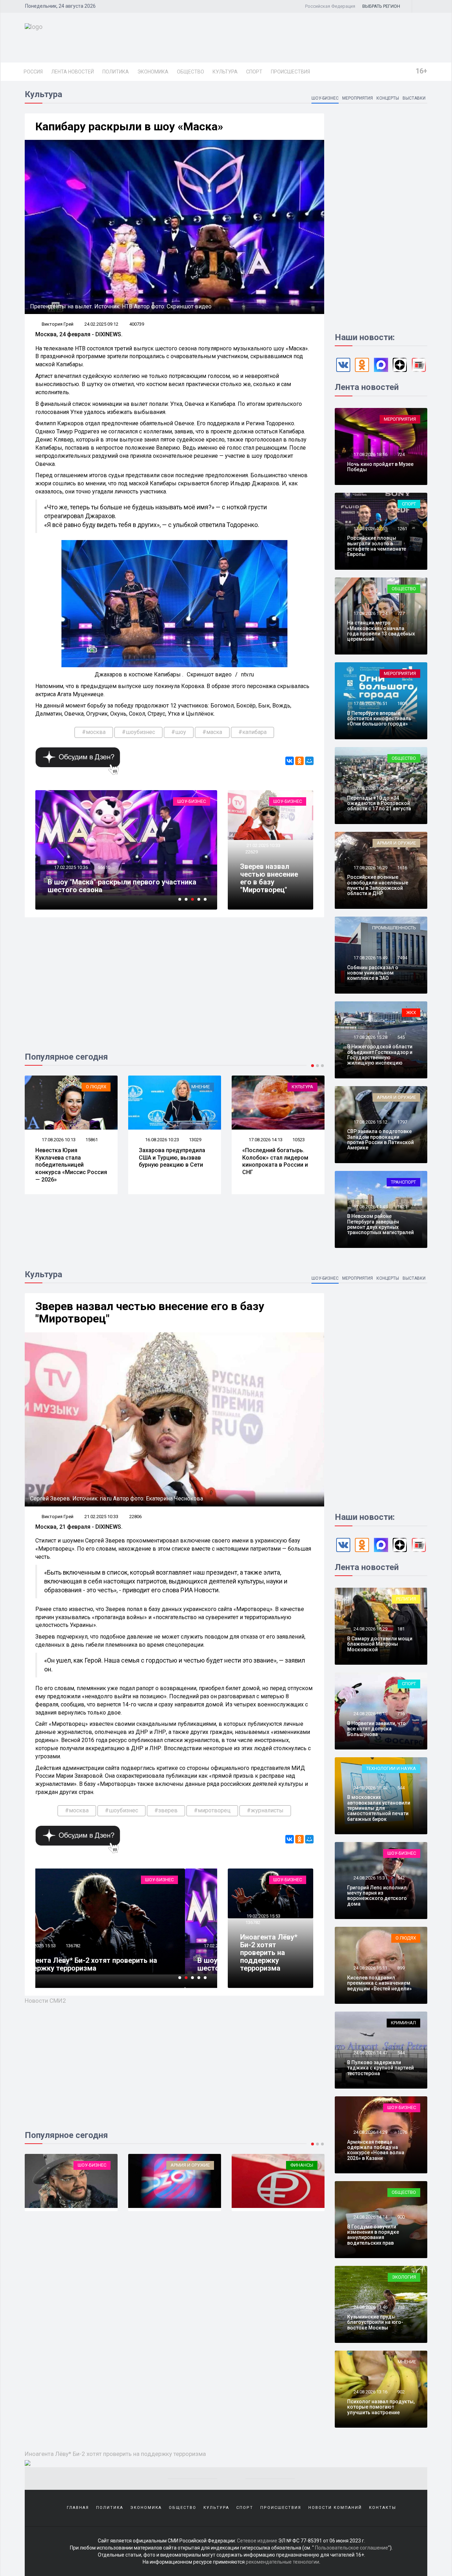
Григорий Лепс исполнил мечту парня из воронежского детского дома (377, 1896)
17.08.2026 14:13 (162, 1140)
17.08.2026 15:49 (370, 958)
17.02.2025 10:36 (70, 1946)
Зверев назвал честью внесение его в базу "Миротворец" (269, 878)
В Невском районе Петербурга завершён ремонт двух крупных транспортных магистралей (380, 1224)
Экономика (153, 72)
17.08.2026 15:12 (370, 1122)
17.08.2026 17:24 (370, 613)
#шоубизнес (138, 732)
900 (401, 2217)
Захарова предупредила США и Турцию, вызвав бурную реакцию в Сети (69, 1158)
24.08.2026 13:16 (370, 2392)
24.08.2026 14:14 (370, 2217)
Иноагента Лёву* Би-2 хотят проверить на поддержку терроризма (269, 1953)
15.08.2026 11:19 (265, 1140)
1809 (402, 703)
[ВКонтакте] (290, 761)
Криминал (403, 2023)
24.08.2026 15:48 (370, 1788)
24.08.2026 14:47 (370, 2053)
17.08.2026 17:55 (370, 529)
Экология (404, 2277)
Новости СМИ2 (45, 2001)
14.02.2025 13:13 (70, 867)
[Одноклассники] (299, 761)
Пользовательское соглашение (352, 2548)
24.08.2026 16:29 (370, 1629)
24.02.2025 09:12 (101, 324)
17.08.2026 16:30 (370, 788)
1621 (402, 1207)
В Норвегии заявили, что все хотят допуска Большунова (376, 1729)
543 (401, 788)
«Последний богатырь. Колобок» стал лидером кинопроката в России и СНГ (172, 1161)
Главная (78, 2508)
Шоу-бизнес (325, 98)
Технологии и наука (391, 1768)
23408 (104, 867)
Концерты (388, 98)
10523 (195, 1140)
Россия (33, 72)
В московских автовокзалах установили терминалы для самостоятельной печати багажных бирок (379, 1808)
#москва (94, 732)
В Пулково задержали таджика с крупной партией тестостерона (380, 2068)
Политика (116, 72)
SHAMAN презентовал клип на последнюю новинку (120, 886)
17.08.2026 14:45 (370, 1207)
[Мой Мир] (309, 761)
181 (401, 1629)
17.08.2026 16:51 (370, 703)
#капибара (252, 732)
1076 (402, 2132)
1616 (402, 868)
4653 (297, 1140)
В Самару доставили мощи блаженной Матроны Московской (380, 1644)
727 (401, 613)
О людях (406, 1938)
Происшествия (290, 72)
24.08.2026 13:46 (370, 2307)
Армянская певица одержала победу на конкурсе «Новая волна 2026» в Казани (376, 2150)
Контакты (383, 2508)
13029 (92, 1140)
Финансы (198, 2165)
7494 (402, 958)
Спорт (254, 72)
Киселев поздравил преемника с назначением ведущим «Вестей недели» (379, 1983)
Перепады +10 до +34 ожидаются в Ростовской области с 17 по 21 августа (379, 803)
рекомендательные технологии (282, 2562)
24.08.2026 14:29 (370, 2132)
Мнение (97, 1087)
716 (401, 1714)
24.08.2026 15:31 (370, 1878)
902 (401, 2392)
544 (401, 1788)
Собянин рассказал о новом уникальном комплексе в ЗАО (373, 973)
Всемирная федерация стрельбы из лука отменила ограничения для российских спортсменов (273, 1165)
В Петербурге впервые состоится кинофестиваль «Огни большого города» (379, 719)
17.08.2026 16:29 (370, 868)
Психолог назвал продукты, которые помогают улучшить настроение (381, 2407)
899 (401, 1968)
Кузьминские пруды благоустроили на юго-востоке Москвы (375, 2322)
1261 (402, 529)
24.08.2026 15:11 (370, 1968)
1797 (402, 1122)
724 (401, 454)
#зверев (166, 1810)
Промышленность (394, 928)
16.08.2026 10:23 (58, 1140)
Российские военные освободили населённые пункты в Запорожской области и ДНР (378, 885)
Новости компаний (335, 2508)
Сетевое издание (257, 2541)
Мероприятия (358, 98)
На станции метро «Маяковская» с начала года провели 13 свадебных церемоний (381, 631)
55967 (104, 1946)
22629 (252, 852)
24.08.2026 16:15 (370, 1714)
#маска (212, 732)
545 (401, 1037)
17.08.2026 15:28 (370, 1037)
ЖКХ (411, 1012)
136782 (253, 1922)
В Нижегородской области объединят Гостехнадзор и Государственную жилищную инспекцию (380, 1055)
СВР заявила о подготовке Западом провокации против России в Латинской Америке (380, 1139)
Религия (406, 1599)
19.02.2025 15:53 (263, 1916)
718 (401, 2307)
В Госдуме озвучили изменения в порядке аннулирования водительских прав (373, 2235)
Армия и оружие (396, 843)
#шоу (179, 732)
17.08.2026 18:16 (370, 454)
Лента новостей (73, 72)
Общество (191, 72)
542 (401, 1878)
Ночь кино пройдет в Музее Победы (380, 467)
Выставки (414, 98)
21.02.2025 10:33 (263, 845)
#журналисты (265, 1810)
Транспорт (403, 1182)
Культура (225, 72)
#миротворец (212, 1810)
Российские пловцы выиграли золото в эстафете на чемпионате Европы (377, 546)
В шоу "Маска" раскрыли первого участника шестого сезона (122, 1964)
